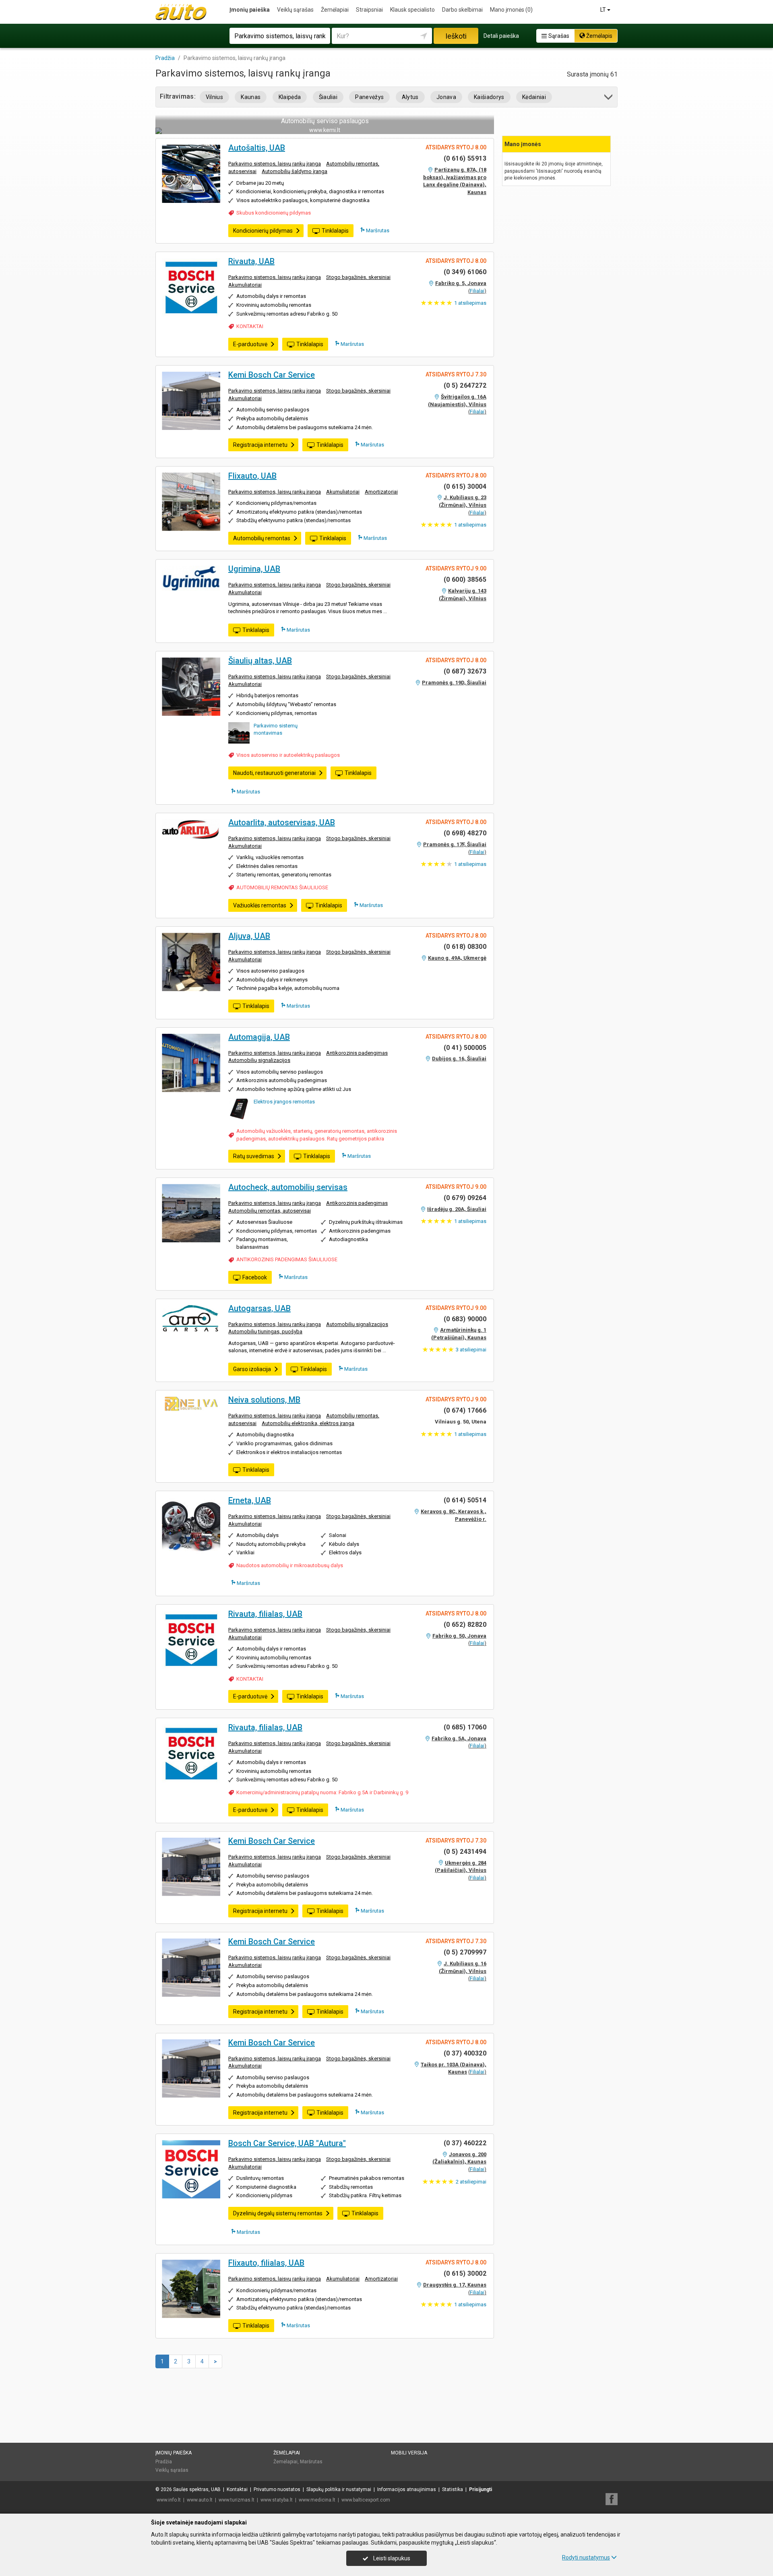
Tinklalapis (335, 231)
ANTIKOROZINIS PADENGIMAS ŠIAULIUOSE (287, 1259)
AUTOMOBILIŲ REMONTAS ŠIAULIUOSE (282, 887)
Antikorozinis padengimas (357, 1053)
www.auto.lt (200, 2500)
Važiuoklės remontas (260, 905)
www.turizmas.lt (237, 2500)
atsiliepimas (470, 303)
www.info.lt (169, 2500)
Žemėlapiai (335, 10)
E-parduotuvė (250, 344)
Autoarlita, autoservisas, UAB (282, 822)
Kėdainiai (534, 97)
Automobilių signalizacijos (259, 1060)
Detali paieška (501, 36)
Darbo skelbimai (462, 10)
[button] (609, 98)
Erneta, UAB (250, 1500)
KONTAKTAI (250, 326)
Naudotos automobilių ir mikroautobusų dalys (290, 1565)
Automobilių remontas (262, 538)
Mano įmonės (511, 10)
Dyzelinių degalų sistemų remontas (278, 2213)
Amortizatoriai (381, 492)
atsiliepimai (471, 1350)
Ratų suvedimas (254, 1156)
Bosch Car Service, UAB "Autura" (287, 2143)
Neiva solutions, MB (264, 1400)
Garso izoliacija (252, 1369)
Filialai (477, 291)
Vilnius (214, 97)
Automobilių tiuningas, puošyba (265, 1331)
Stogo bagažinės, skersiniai (358, 277)
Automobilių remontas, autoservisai (270, 1211)
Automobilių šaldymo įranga (295, 171)
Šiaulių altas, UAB (260, 661)
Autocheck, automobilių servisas (288, 1187)
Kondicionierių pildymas (263, 231)
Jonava (446, 97)
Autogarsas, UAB (259, 1308)
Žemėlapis (599, 36)
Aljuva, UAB (249, 936)
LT (604, 10)
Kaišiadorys (489, 97)
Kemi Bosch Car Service (272, 375)
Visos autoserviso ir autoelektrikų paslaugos (288, 755)
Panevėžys (369, 97)
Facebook (255, 1277)
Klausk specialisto (412, 10)
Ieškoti (456, 36)
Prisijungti (481, 2489)
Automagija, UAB (259, 1037)
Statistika (453, 2489)
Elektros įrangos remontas (284, 1102)
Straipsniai (369, 10)
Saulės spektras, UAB (197, 2489)
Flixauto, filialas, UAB (266, 2263)
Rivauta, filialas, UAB (265, 1614)
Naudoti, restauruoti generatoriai (274, 773)
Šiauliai (328, 97)
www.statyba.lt (277, 2500)
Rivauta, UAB (251, 261)
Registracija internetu (260, 445)
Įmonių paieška (250, 10)
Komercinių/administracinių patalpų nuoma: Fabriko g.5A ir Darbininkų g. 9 (322, 1792)
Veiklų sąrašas (295, 10)
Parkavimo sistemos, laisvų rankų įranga (275, 164)
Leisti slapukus (391, 2558)
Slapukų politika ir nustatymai (339, 2489)
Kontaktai (237, 2489)
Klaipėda (290, 97)
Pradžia (164, 2462)
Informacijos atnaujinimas (407, 2489)
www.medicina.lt (317, 2500)
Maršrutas (377, 230)
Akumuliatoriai (245, 285)
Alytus (410, 97)
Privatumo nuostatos (277, 2489)
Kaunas (251, 97)
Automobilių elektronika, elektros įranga (308, 1423)
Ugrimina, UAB (254, 569)
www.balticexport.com (366, 2500)
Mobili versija (409, 2453)
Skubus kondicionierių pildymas (274, 213)
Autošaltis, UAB (257, 148)
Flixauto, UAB (252, 476)
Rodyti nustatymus (586, 2557)
